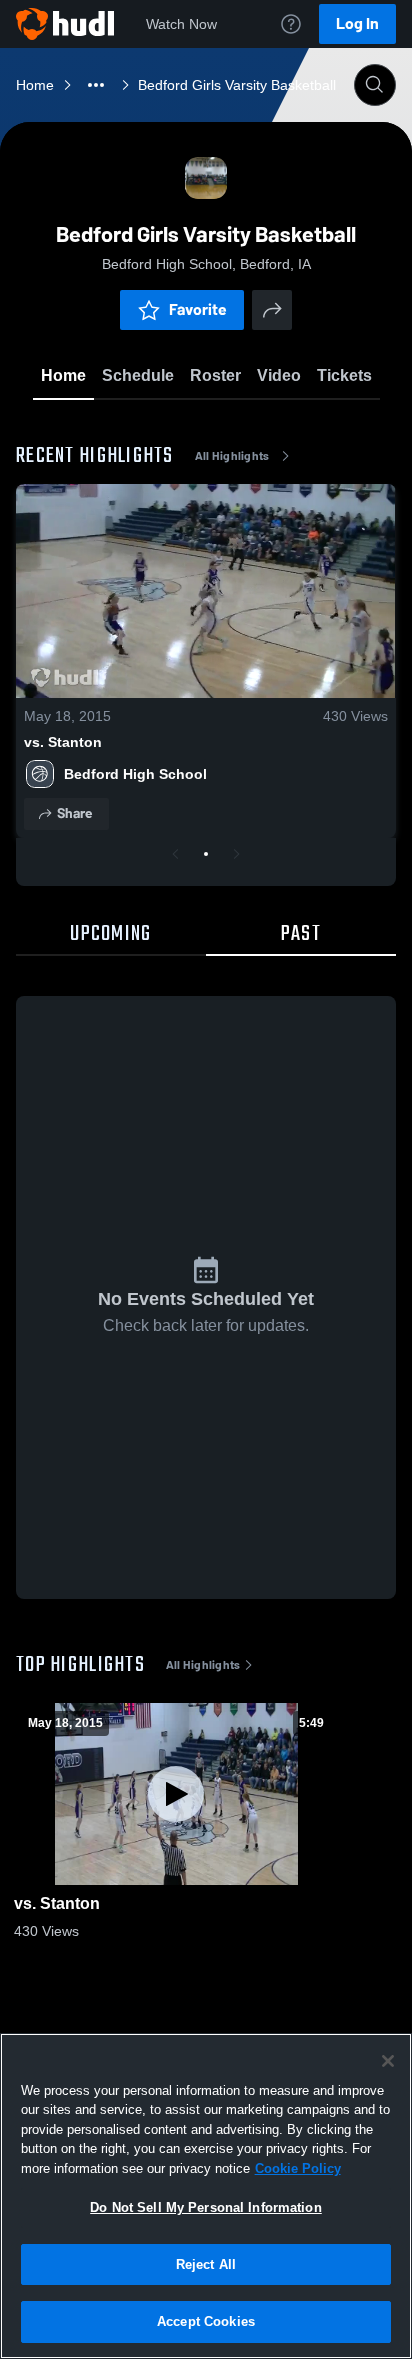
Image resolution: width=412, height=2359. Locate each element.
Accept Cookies (206, 2321)
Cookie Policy (298, 2168)
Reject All (206, 2264)
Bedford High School (135, 774)
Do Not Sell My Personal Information (206, 2207)
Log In (357, 23)
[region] (206, 2196)
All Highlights (232, 456)
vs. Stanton (63, 742)
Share (74, 813)
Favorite (198, 309)
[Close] (388, 2061)
